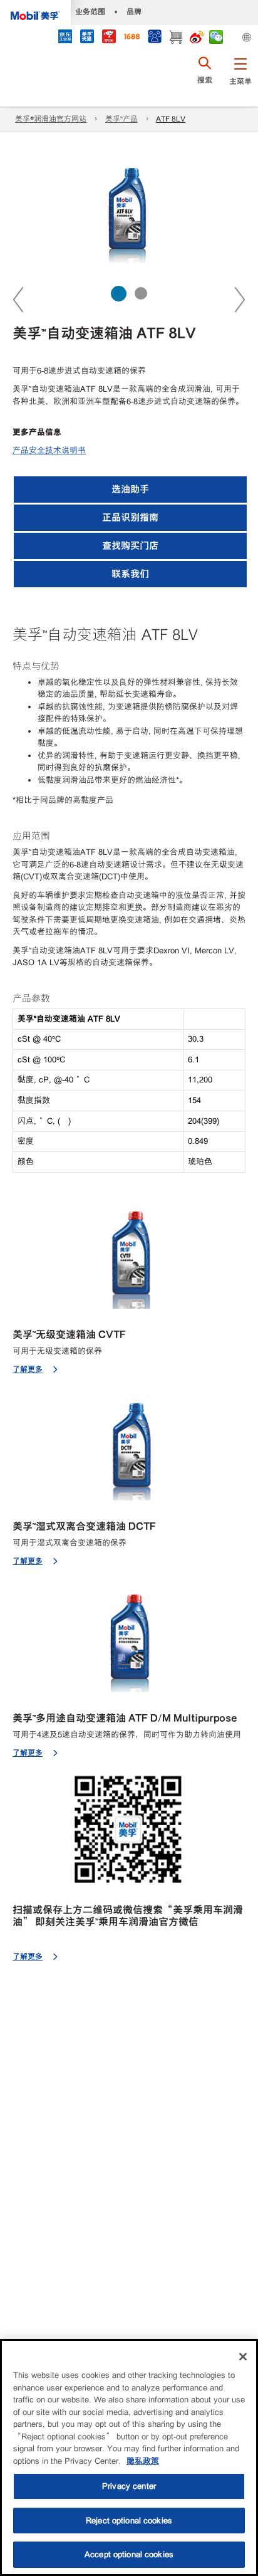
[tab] (119, 294)
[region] (129, 2458)
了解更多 (28, 1369)
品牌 (134, 12)
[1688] (132, 38)
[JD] (109, 38)
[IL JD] (65, 38)
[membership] (154, 38)
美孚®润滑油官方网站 (51, 119)
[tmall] (87, 38)
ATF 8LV (171, 119)
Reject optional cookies (129, 2521)
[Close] (243, 2357)
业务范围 (90, 12)
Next (239, 299)
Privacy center (129, 2486)
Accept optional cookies (129, 2554)
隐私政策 (143, 2461)
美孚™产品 (121, 119)
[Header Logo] (35, 13)
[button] (240, 78)
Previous (19, 299)
